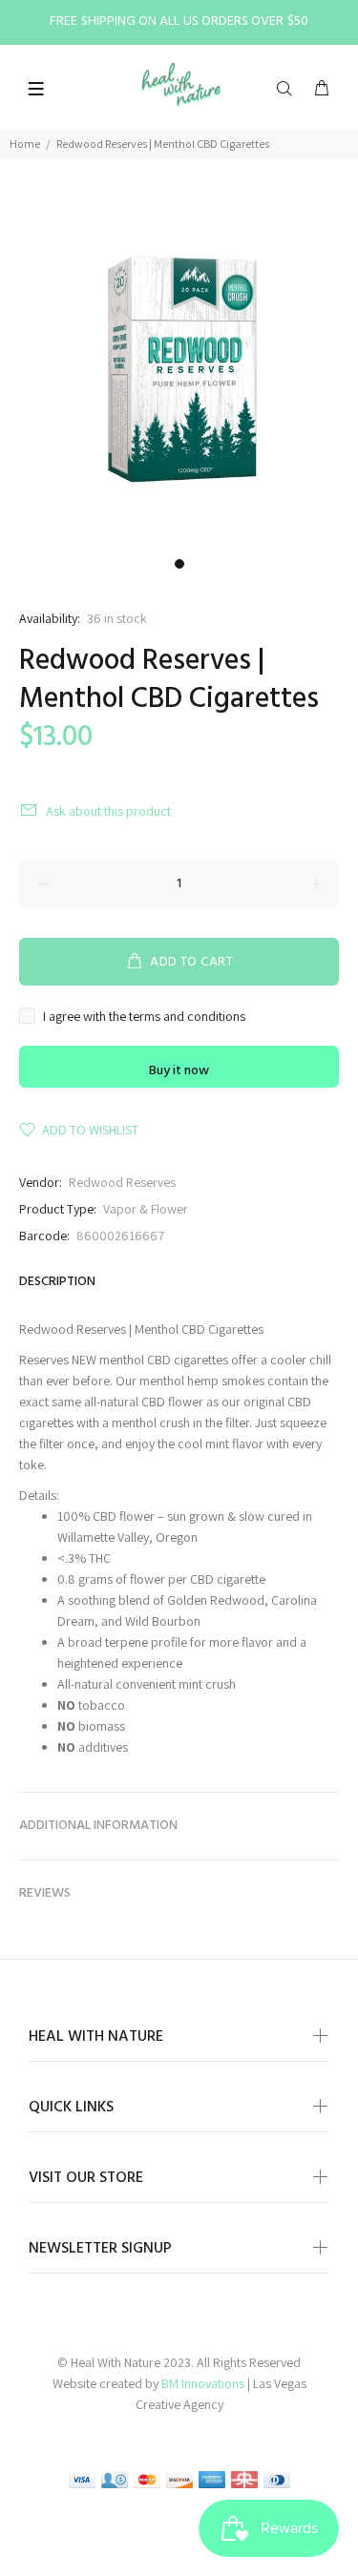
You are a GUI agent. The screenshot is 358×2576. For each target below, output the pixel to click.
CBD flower (172, 1402)
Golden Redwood (216, 1600)
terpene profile (146, 1642)
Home (25, 144)
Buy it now (179, 1071)
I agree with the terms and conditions (144, 1016)
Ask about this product (108, 811)
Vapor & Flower (146, 1209)
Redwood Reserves (122, 1182)
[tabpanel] (179, 369)
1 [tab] (179, 564)
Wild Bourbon (163, 1621)
